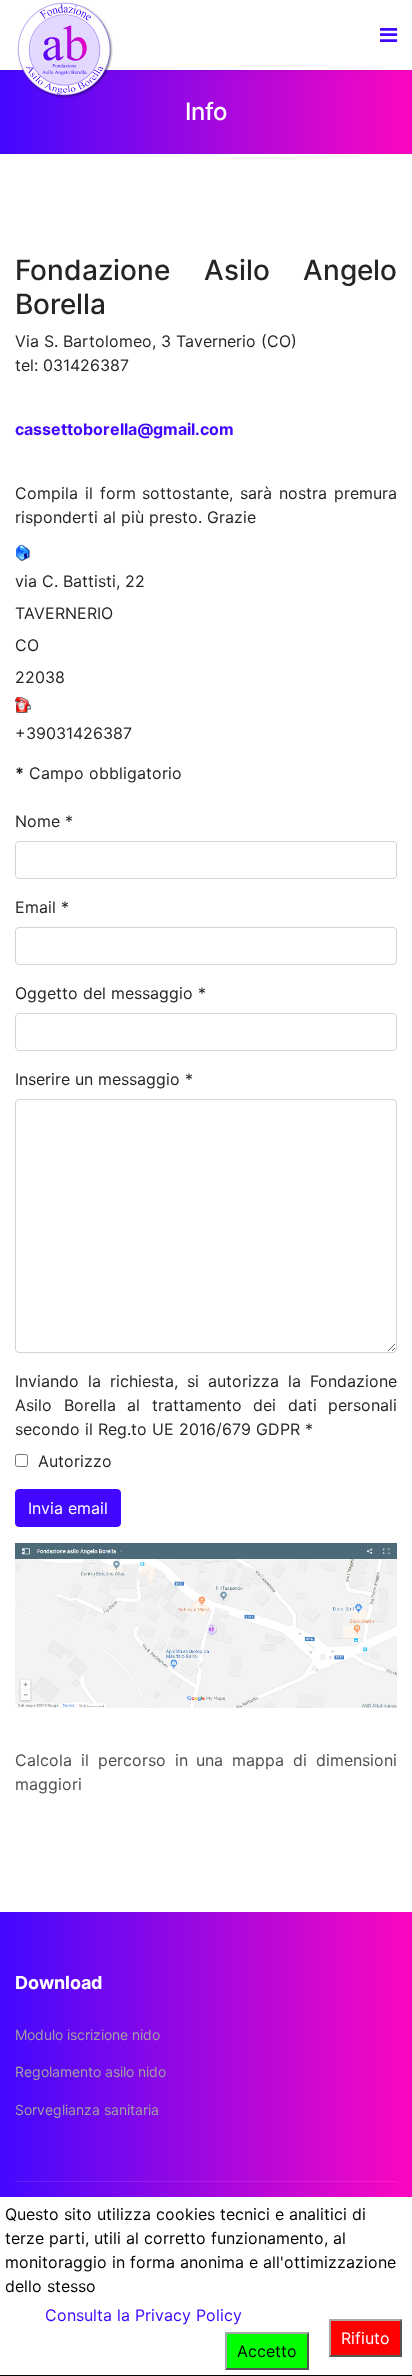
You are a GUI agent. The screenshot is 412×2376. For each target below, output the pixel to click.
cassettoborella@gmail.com (124, 429)
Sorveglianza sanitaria (87, 2109)
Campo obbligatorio (98, 773)
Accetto (267, 2351)
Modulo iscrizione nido (87, 2034)
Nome (44, 821)
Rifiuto (365, 2338)
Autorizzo (72, 1461)
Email (42, 907)
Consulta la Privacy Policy (143, 2315)
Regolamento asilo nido (90, 2071)
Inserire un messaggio (104, 1079)
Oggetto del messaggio (110, 993)
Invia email (68, 1508)
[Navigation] (388, 35)
